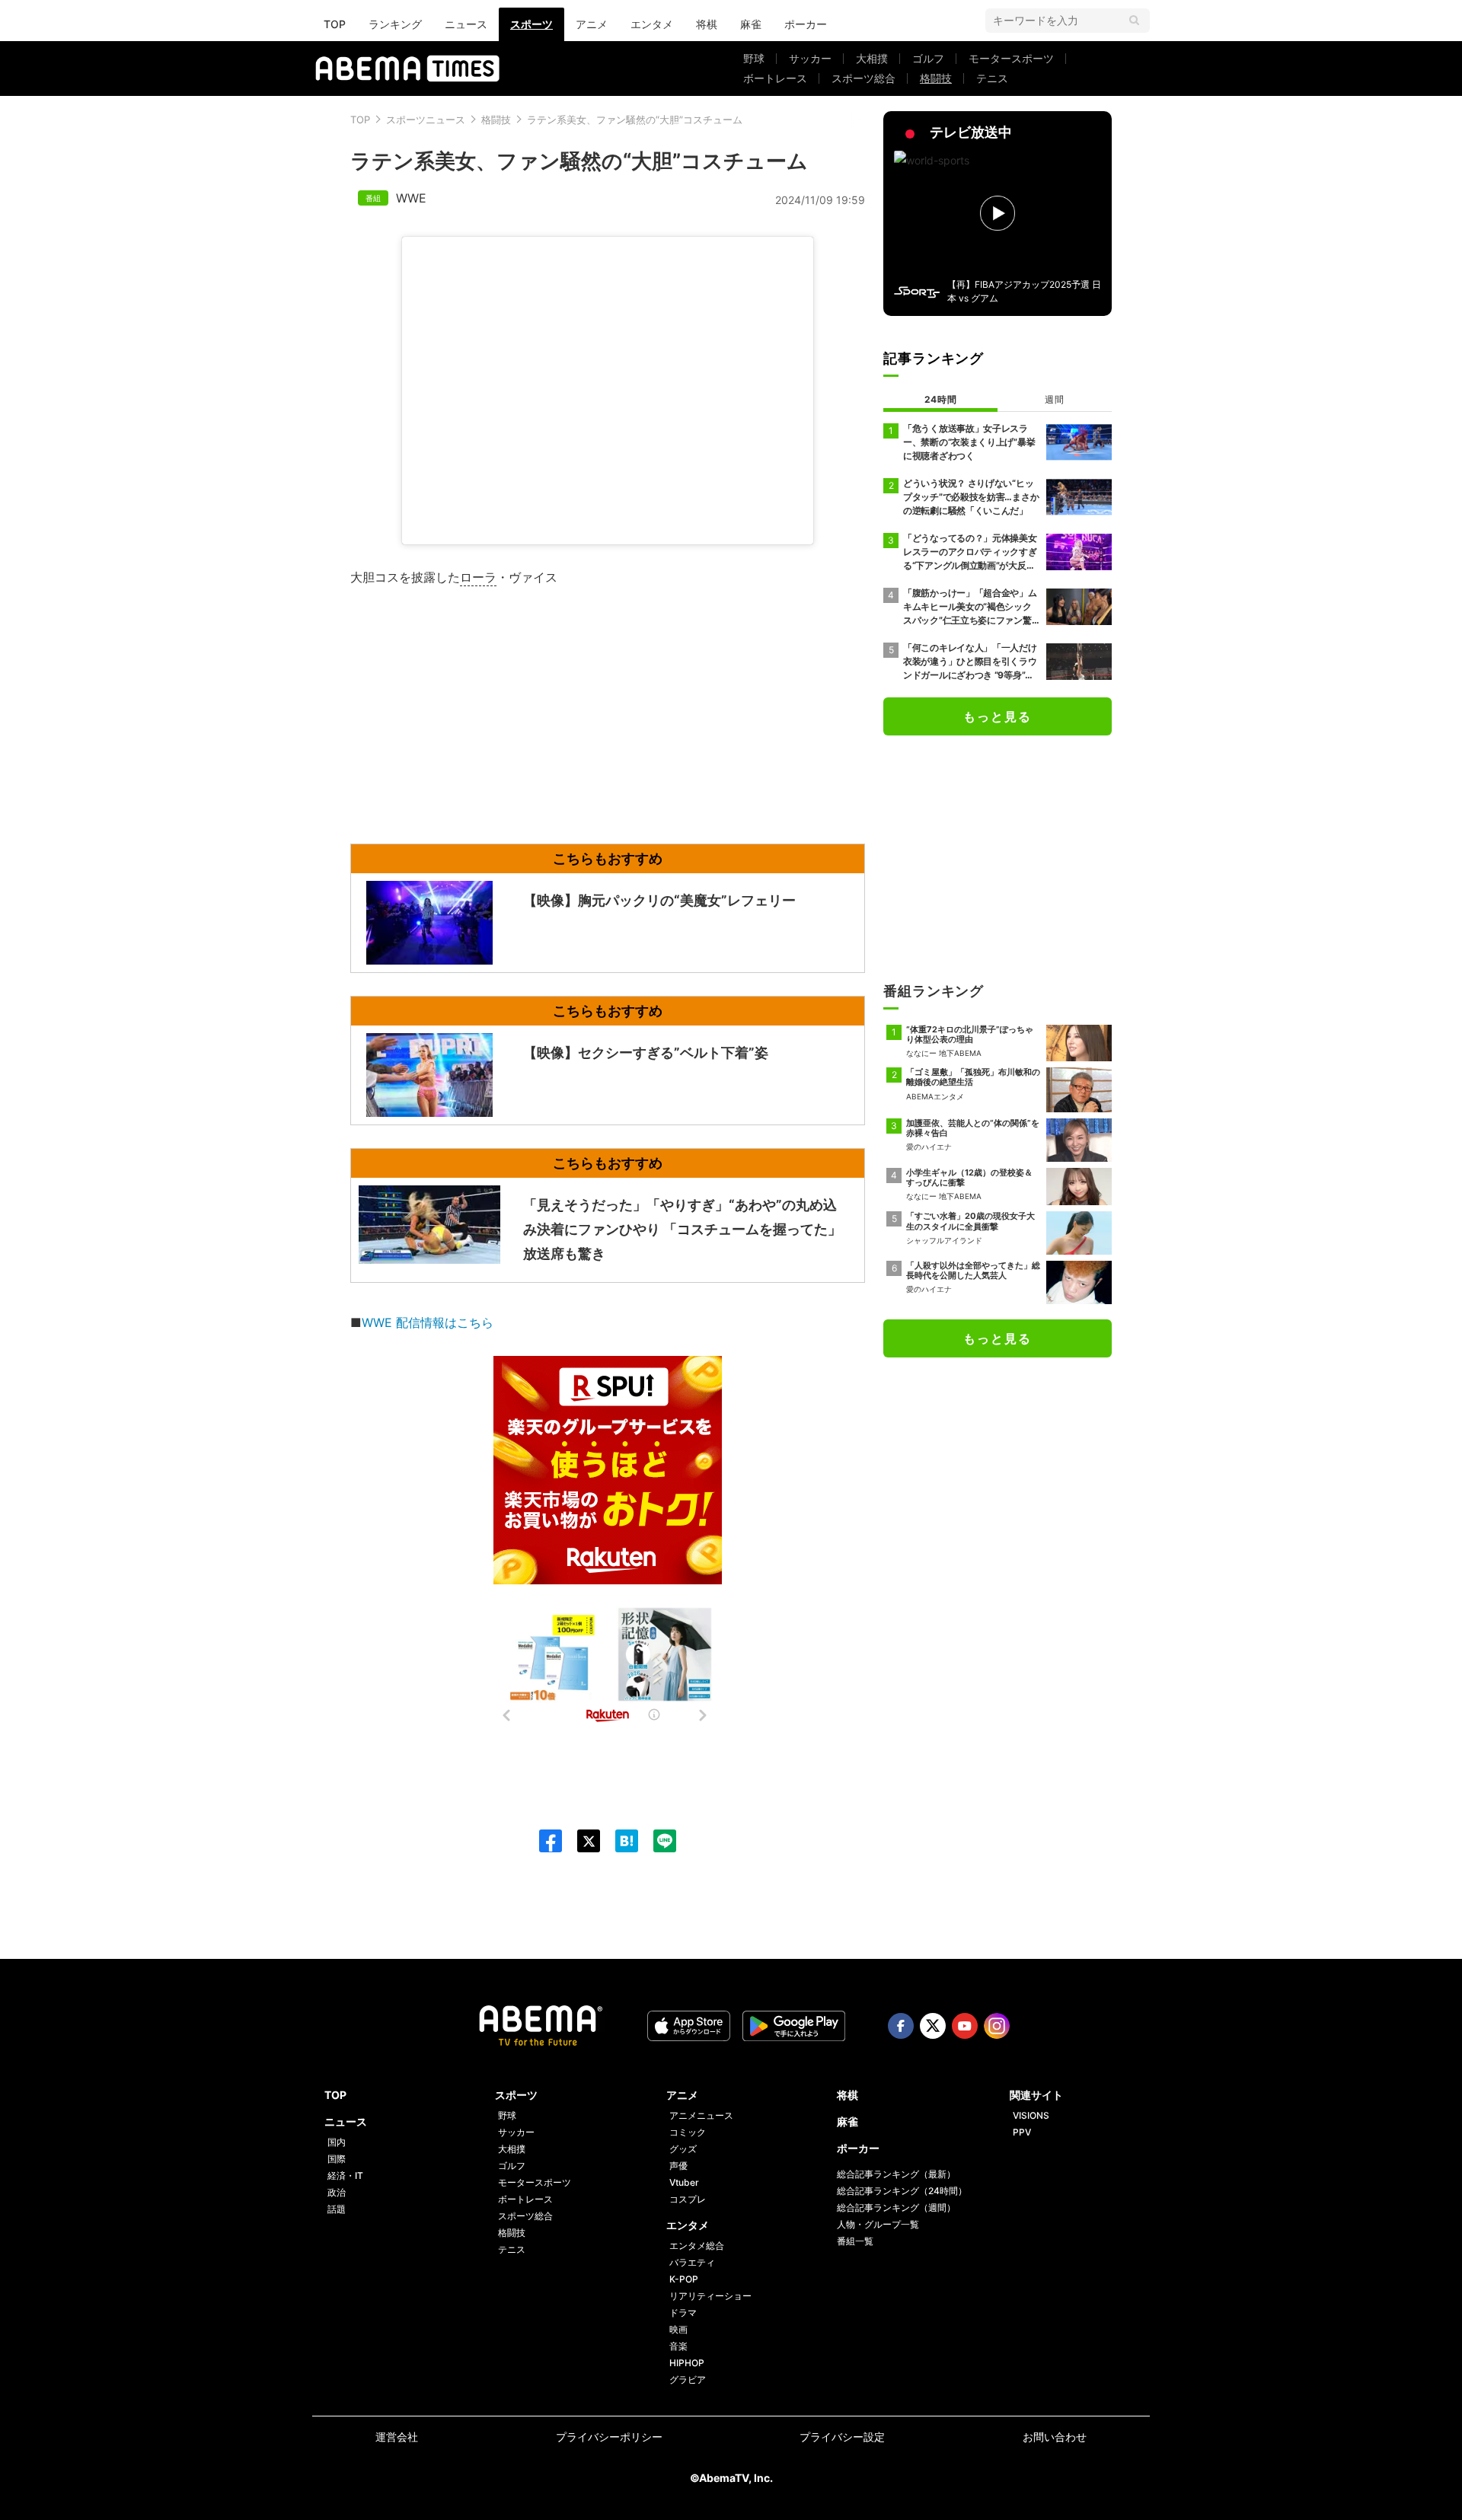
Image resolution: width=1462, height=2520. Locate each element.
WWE (411, 198)
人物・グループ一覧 (878, 2224)
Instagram (997, 2026)
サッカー (810, 58)
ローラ (478, 577)
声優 (678, 2166)
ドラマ (683, 2313)
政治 (337, 2192)
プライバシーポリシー (609, 2437)
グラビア (688, 2380)
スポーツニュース (426, 120)
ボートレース (775, 78)
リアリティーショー (710, 2296)
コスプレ (688, 2199)
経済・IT (345, 2175)
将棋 (707, 24)
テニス (992, 78)
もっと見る (998, 716)
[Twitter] (581, 1841)
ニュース (466, 24)
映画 (678, 2329)
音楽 (678, 2346)
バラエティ (692, 2262)
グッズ (683, 2149)
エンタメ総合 (697, 2246)
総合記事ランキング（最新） (896, 2174)
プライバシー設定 (842, 2437)
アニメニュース (701, 2115)
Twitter (933, 2026)
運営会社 (397, 2437)
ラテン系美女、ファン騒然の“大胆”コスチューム (635, 120)
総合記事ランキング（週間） (896, 2207)
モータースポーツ (1011, 58)
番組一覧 (855, 2241)
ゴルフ (928, 58)
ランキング (395, 24)
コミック (688, 2132)
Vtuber (684, 2182)
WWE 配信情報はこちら (428, 1322)
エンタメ (652, 24)
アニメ (592, 24)
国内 (337, 2142)
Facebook (901, 2026)
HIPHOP (687, 2363)
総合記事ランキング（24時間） (902, 2191)
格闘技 (936, 78)
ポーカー (806, 24)
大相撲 (872, 58)
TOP (335, 24)
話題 (337, 2209)
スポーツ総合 (863, 78)
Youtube (965, 2026)
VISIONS (1031, 2115)
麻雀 (751, 24)
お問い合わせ (1055, 2437)
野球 (754, 58)
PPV (1022, 2132)
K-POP (684, 2279)
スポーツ (531, 24)
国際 (337, 2159)
